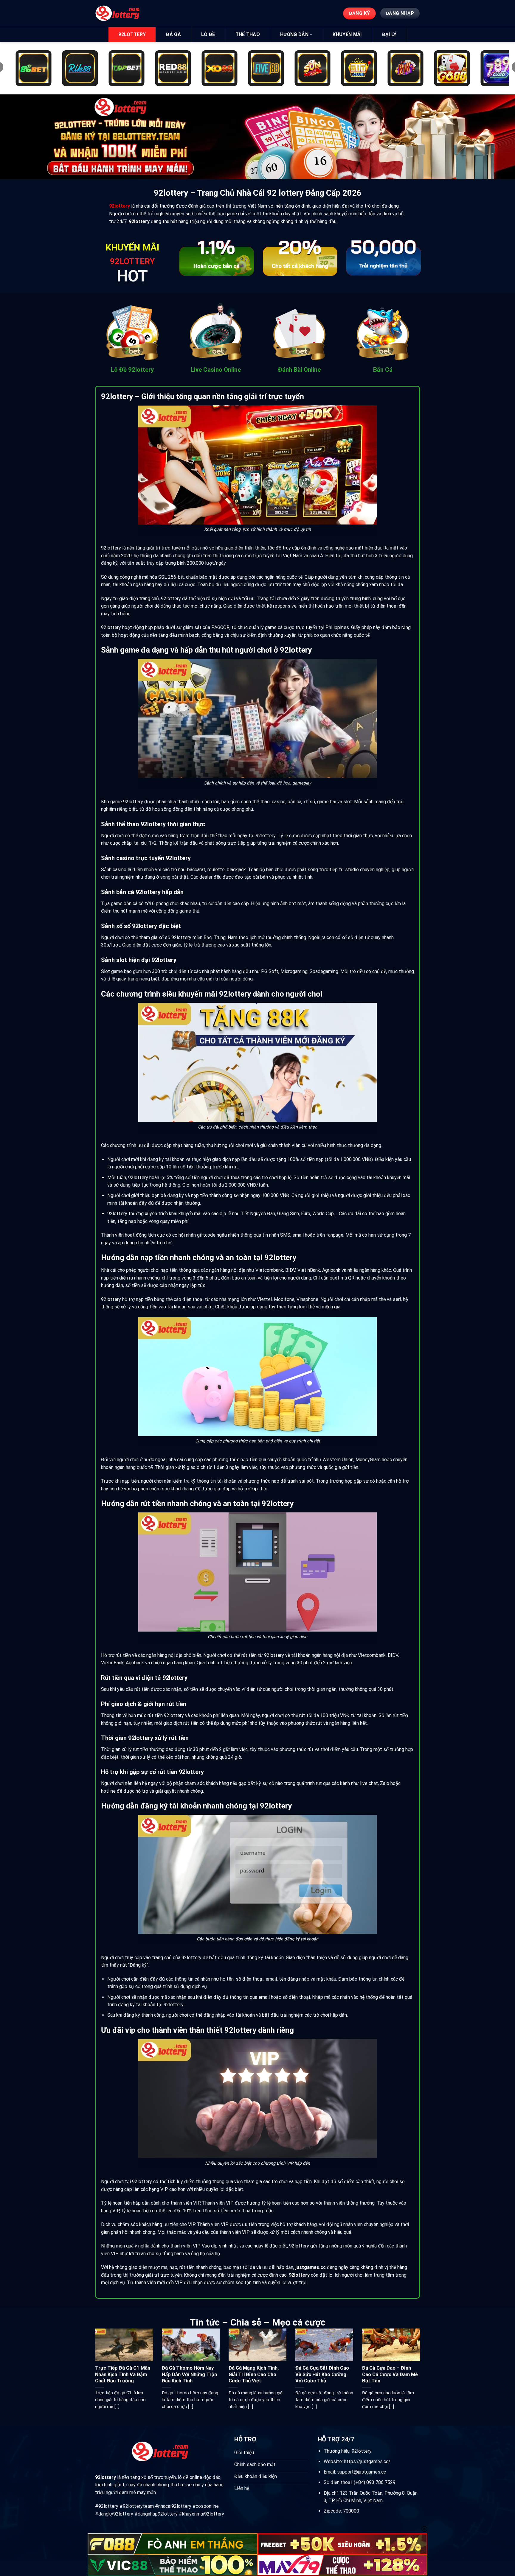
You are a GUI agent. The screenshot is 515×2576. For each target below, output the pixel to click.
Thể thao (248, 34)
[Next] (412, 260)
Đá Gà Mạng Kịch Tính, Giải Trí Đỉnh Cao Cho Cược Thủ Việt (254, 2374)
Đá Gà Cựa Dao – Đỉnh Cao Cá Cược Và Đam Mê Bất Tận (390, 2374)
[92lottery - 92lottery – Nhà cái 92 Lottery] (123, 13)
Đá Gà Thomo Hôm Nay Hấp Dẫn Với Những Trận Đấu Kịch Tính (189, 2374)
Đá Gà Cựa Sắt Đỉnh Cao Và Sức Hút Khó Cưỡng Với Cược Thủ (322, 2374)
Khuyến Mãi (347, 34)
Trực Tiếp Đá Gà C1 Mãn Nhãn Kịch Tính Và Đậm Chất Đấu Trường (123, 2374)
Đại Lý (389, 34)
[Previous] (187, 260)
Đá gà (173, 34)
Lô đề (208, 34)
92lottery (132, 34)
